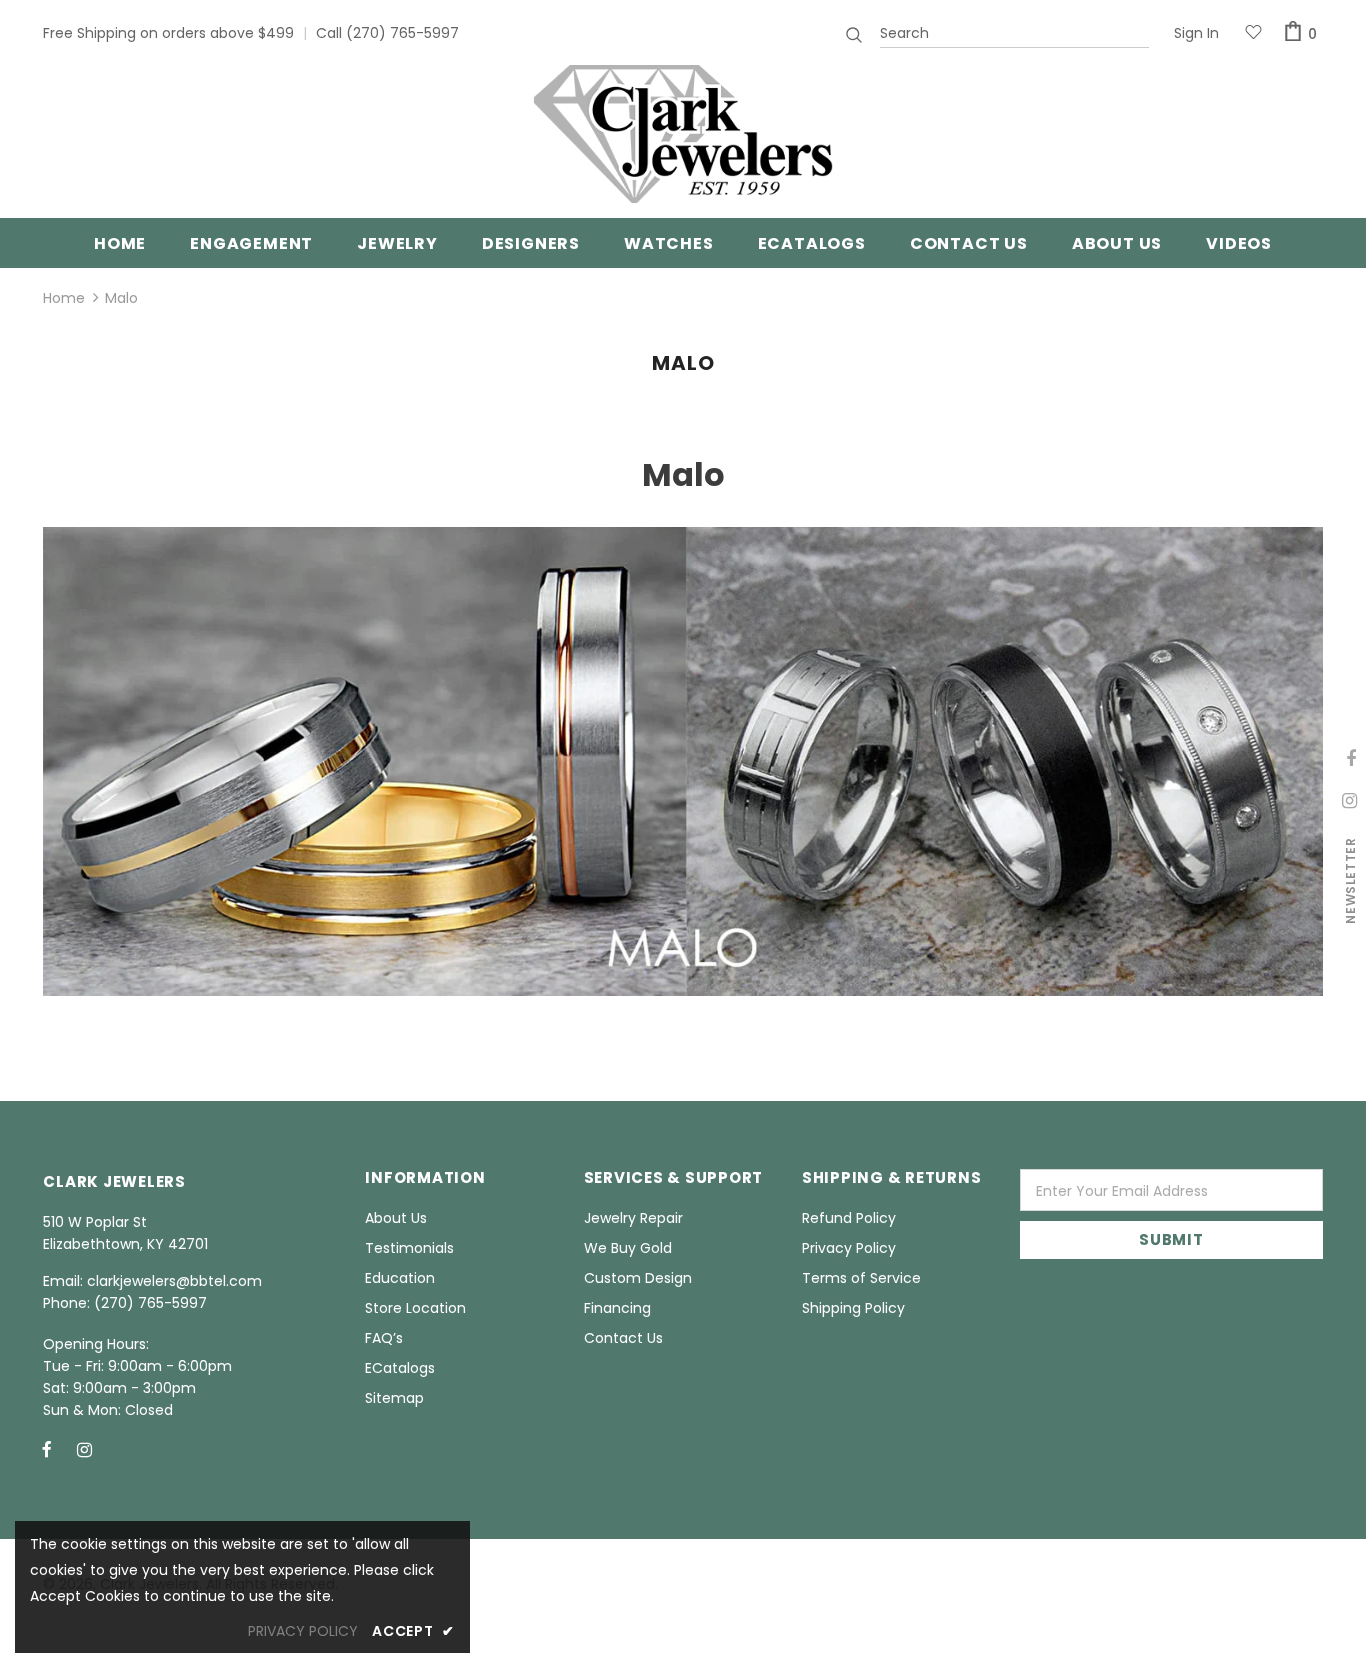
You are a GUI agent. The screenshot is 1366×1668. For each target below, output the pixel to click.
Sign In (1196, 33)
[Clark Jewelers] (683, 134)
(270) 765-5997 (402, 33)
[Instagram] (84, 1449)
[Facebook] (47, 1449)
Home (64, 298)
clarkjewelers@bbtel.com (174, 1281)
